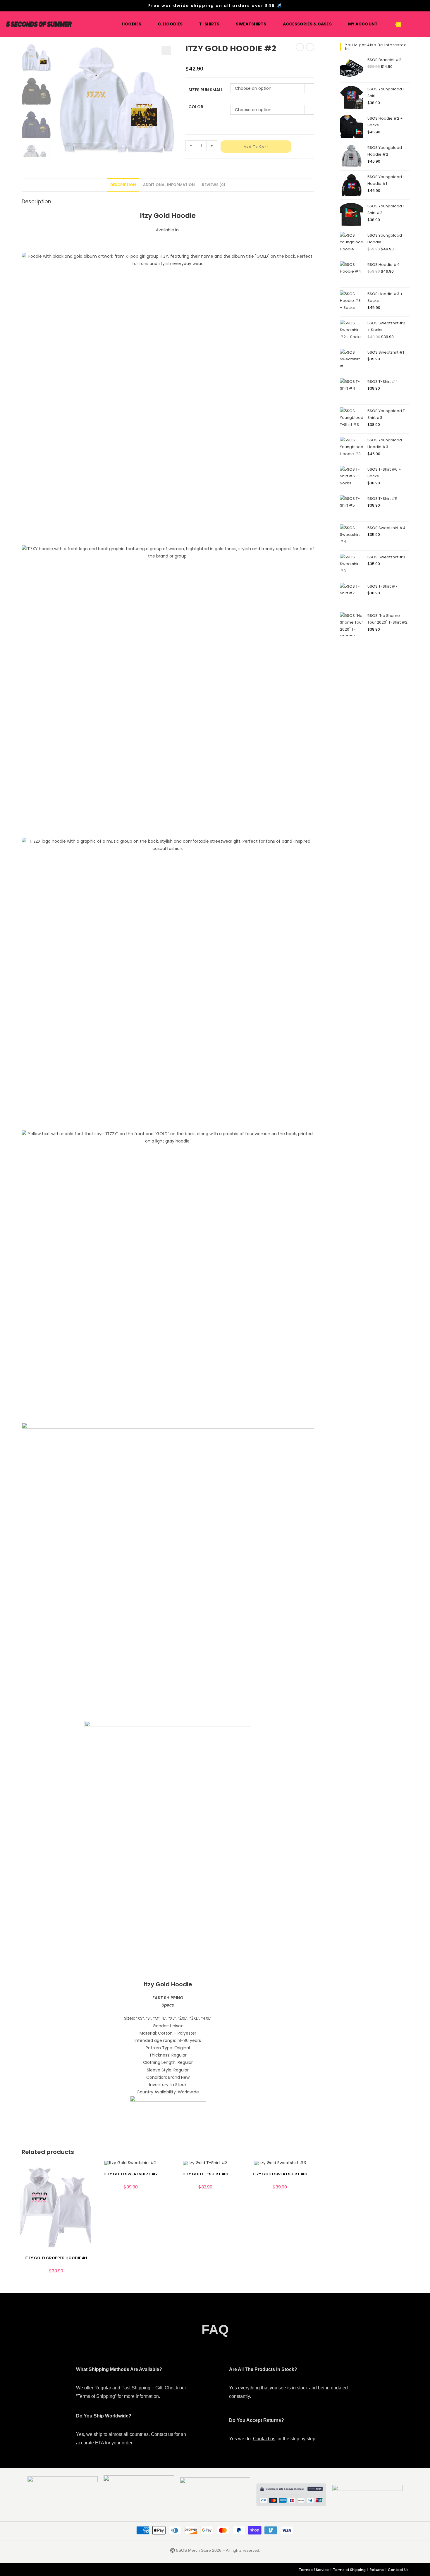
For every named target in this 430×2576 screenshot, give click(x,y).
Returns (377, 2570)
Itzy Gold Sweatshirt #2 (131, 2174)
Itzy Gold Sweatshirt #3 (280, 2174)
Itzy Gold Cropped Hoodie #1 (56, 2258)
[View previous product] (300, 47)
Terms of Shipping (349, 2570)
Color (196, 107)
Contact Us (398, 2570)
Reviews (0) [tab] (214, 185)
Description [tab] (123, 185)
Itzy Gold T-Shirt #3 (205, 2174)
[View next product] (310, 47)
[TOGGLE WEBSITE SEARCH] (411, 24)
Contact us (264, 2439)
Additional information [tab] (169, 185)
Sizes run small (206, 90)
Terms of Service (314, 2570)
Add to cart (256, 147)
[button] (166, 51)
